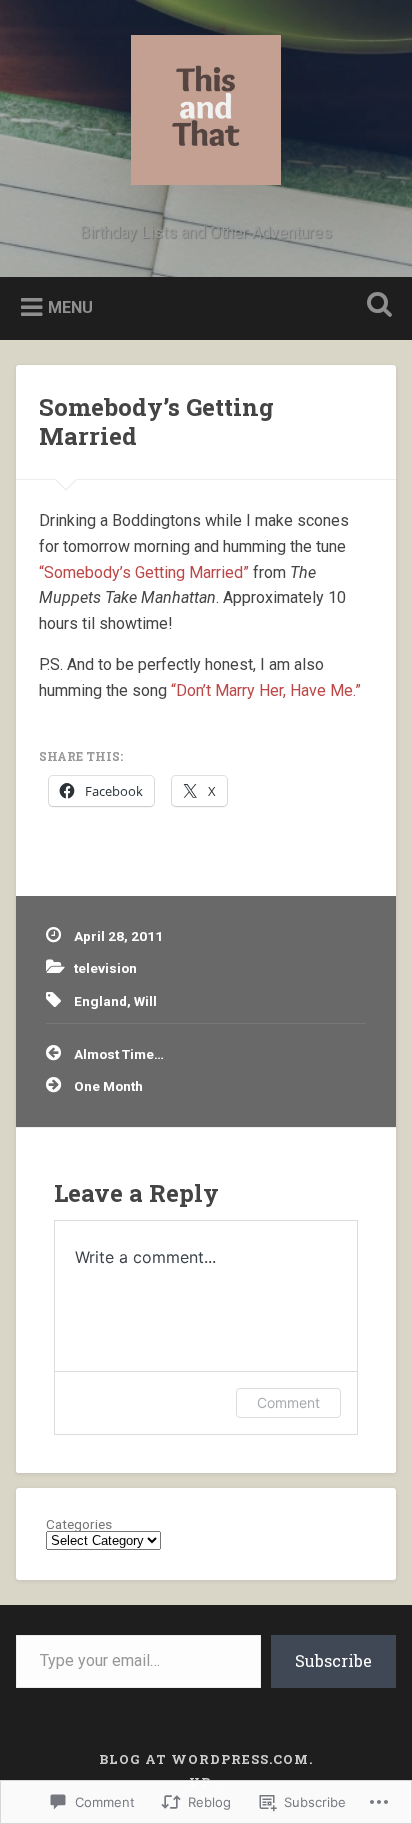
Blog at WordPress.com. (206, 1759)
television (105, 968)
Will (145, 1001)
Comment (288, 1402)
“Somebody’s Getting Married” (144, 572)
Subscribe (333, 1660)
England (100, 1001)
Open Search (375, 306)
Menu (70, 306)
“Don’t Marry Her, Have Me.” (266, 690)
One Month (108, 1086)
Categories (79, 1525)
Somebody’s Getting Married (156, 421)
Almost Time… (119, 1054)
